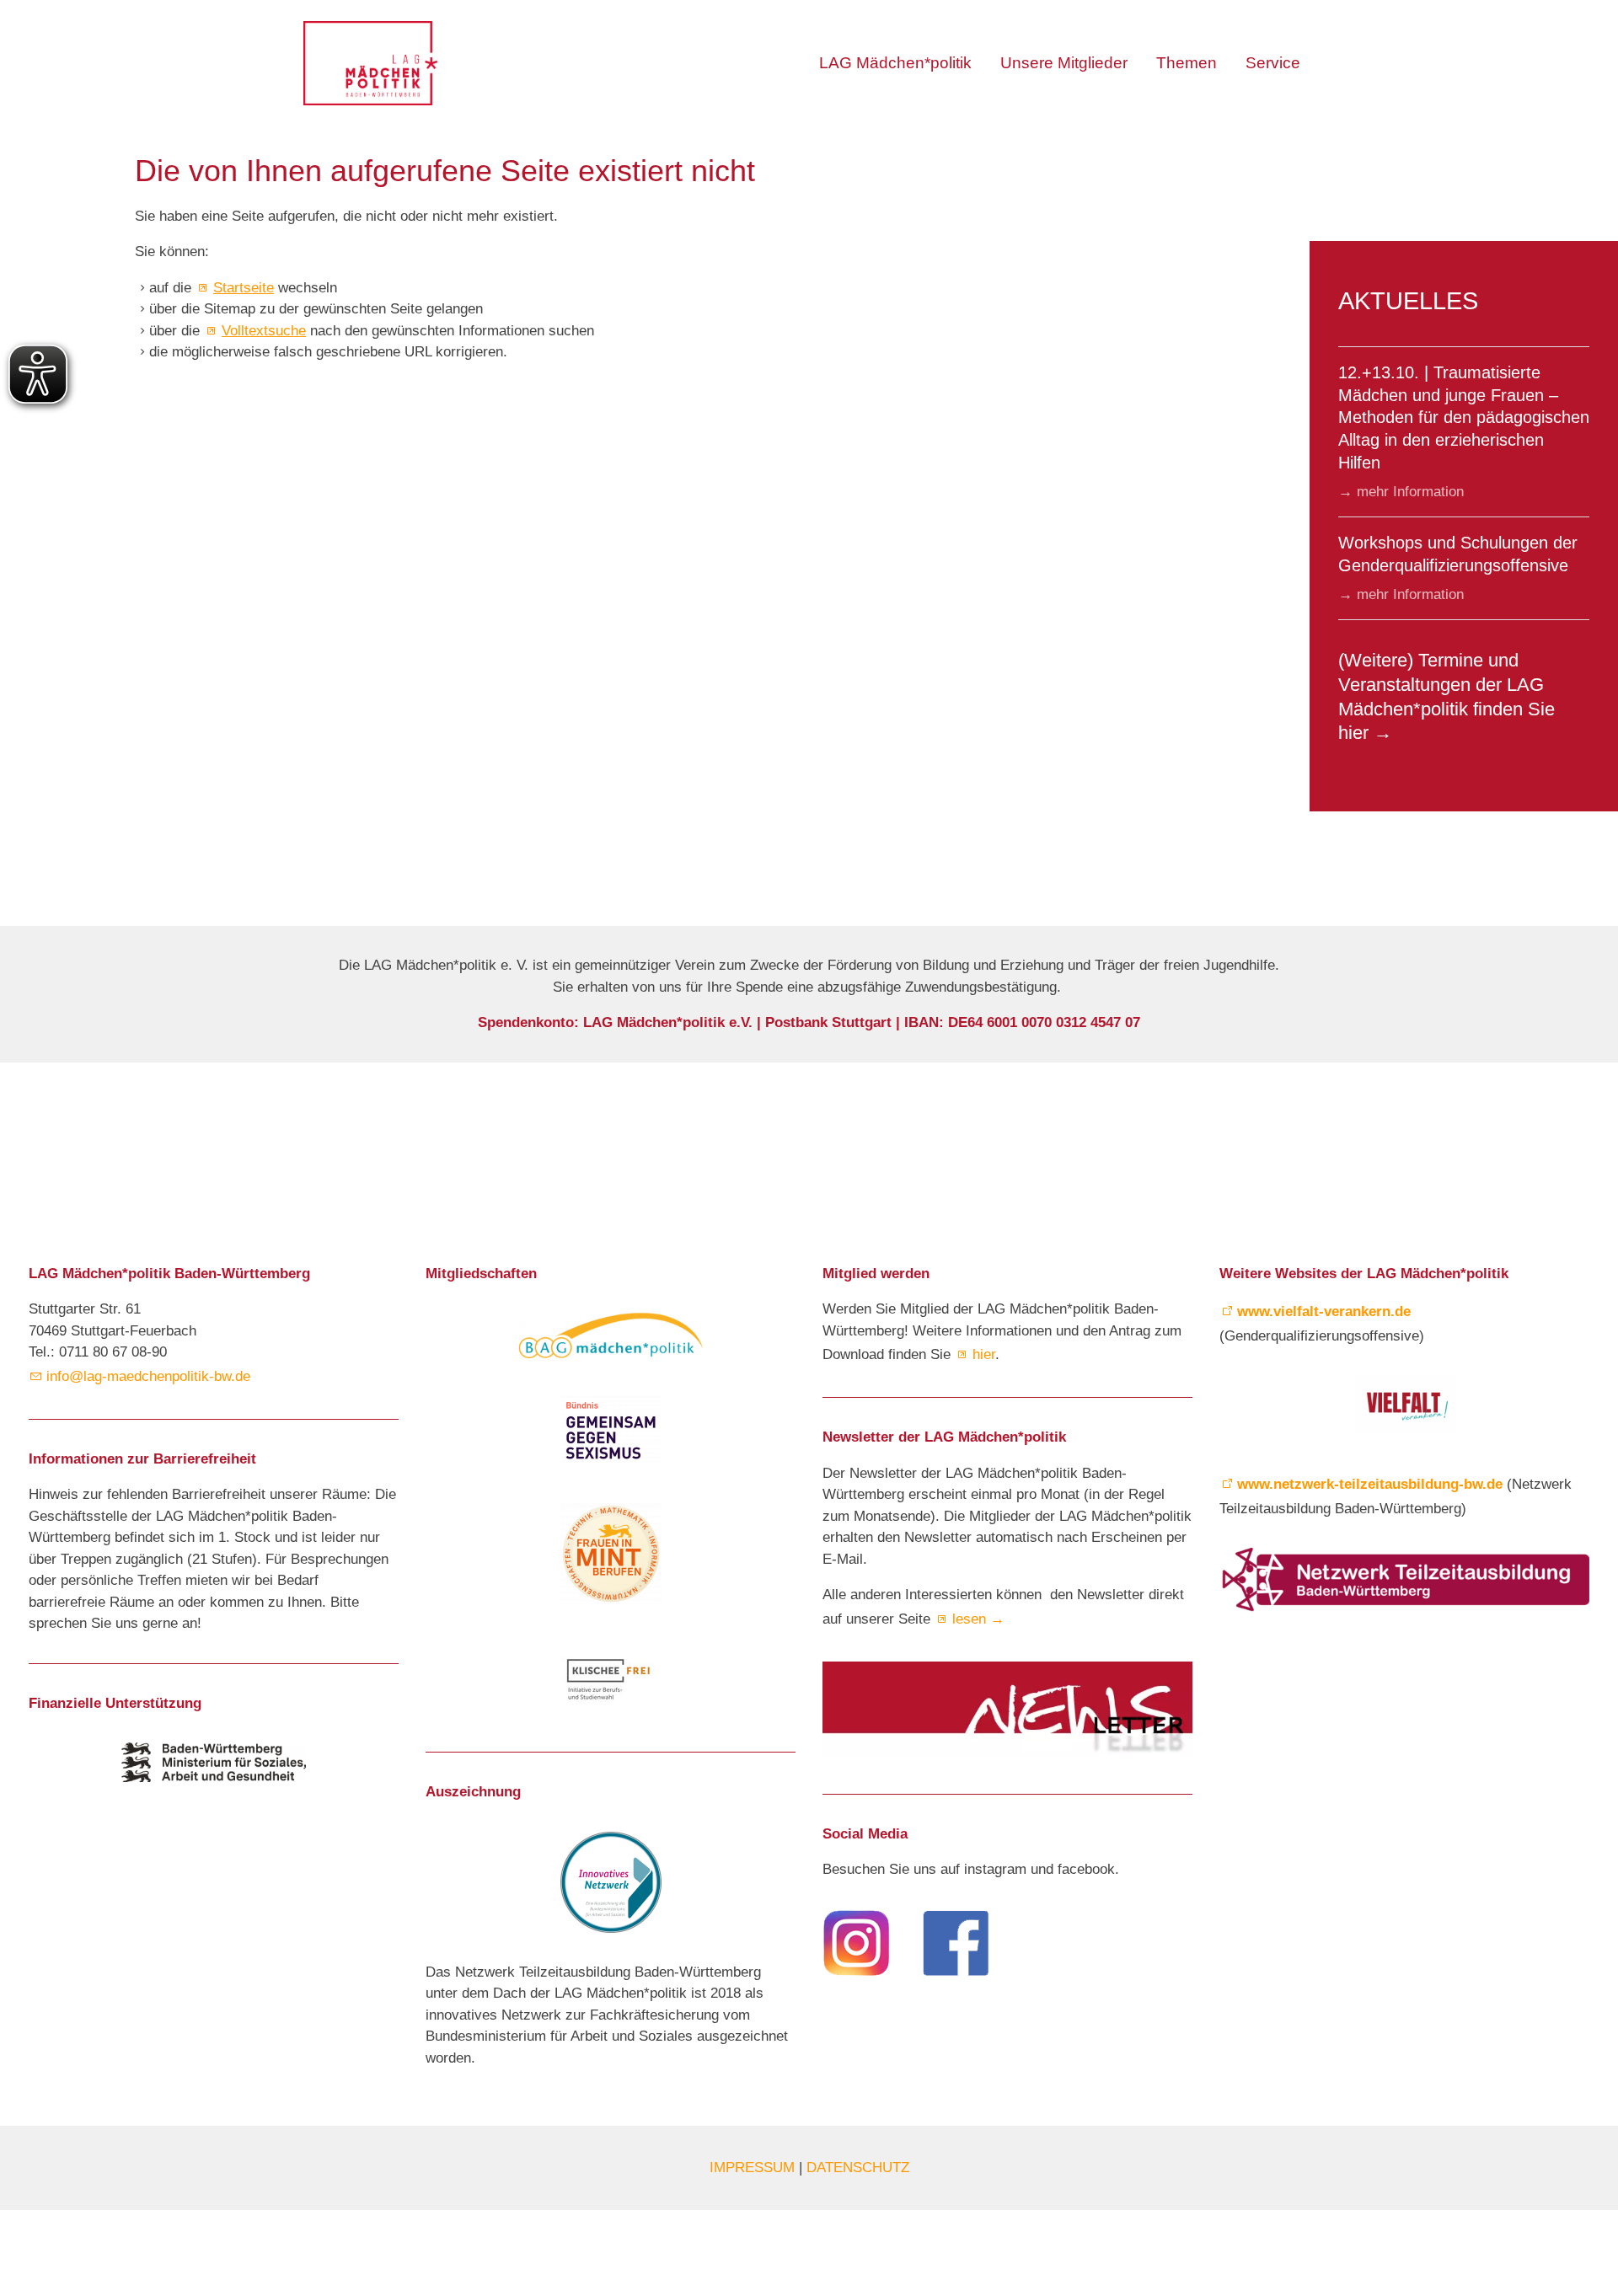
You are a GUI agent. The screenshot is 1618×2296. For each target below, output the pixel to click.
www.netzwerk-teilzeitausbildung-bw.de (1370, 1484)
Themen (1187, 63)
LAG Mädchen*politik (895, 63)
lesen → (978, 1619)
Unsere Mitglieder (1064, 63)
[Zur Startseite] (370, 63)
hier (984, 1354)
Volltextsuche (264, 331)
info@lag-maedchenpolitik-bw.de (153, 1376)
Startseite (244, 288)
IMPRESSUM (754, 2168)
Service (1273, 63)
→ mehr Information (1401, 492)
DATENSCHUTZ (858, 2168)
